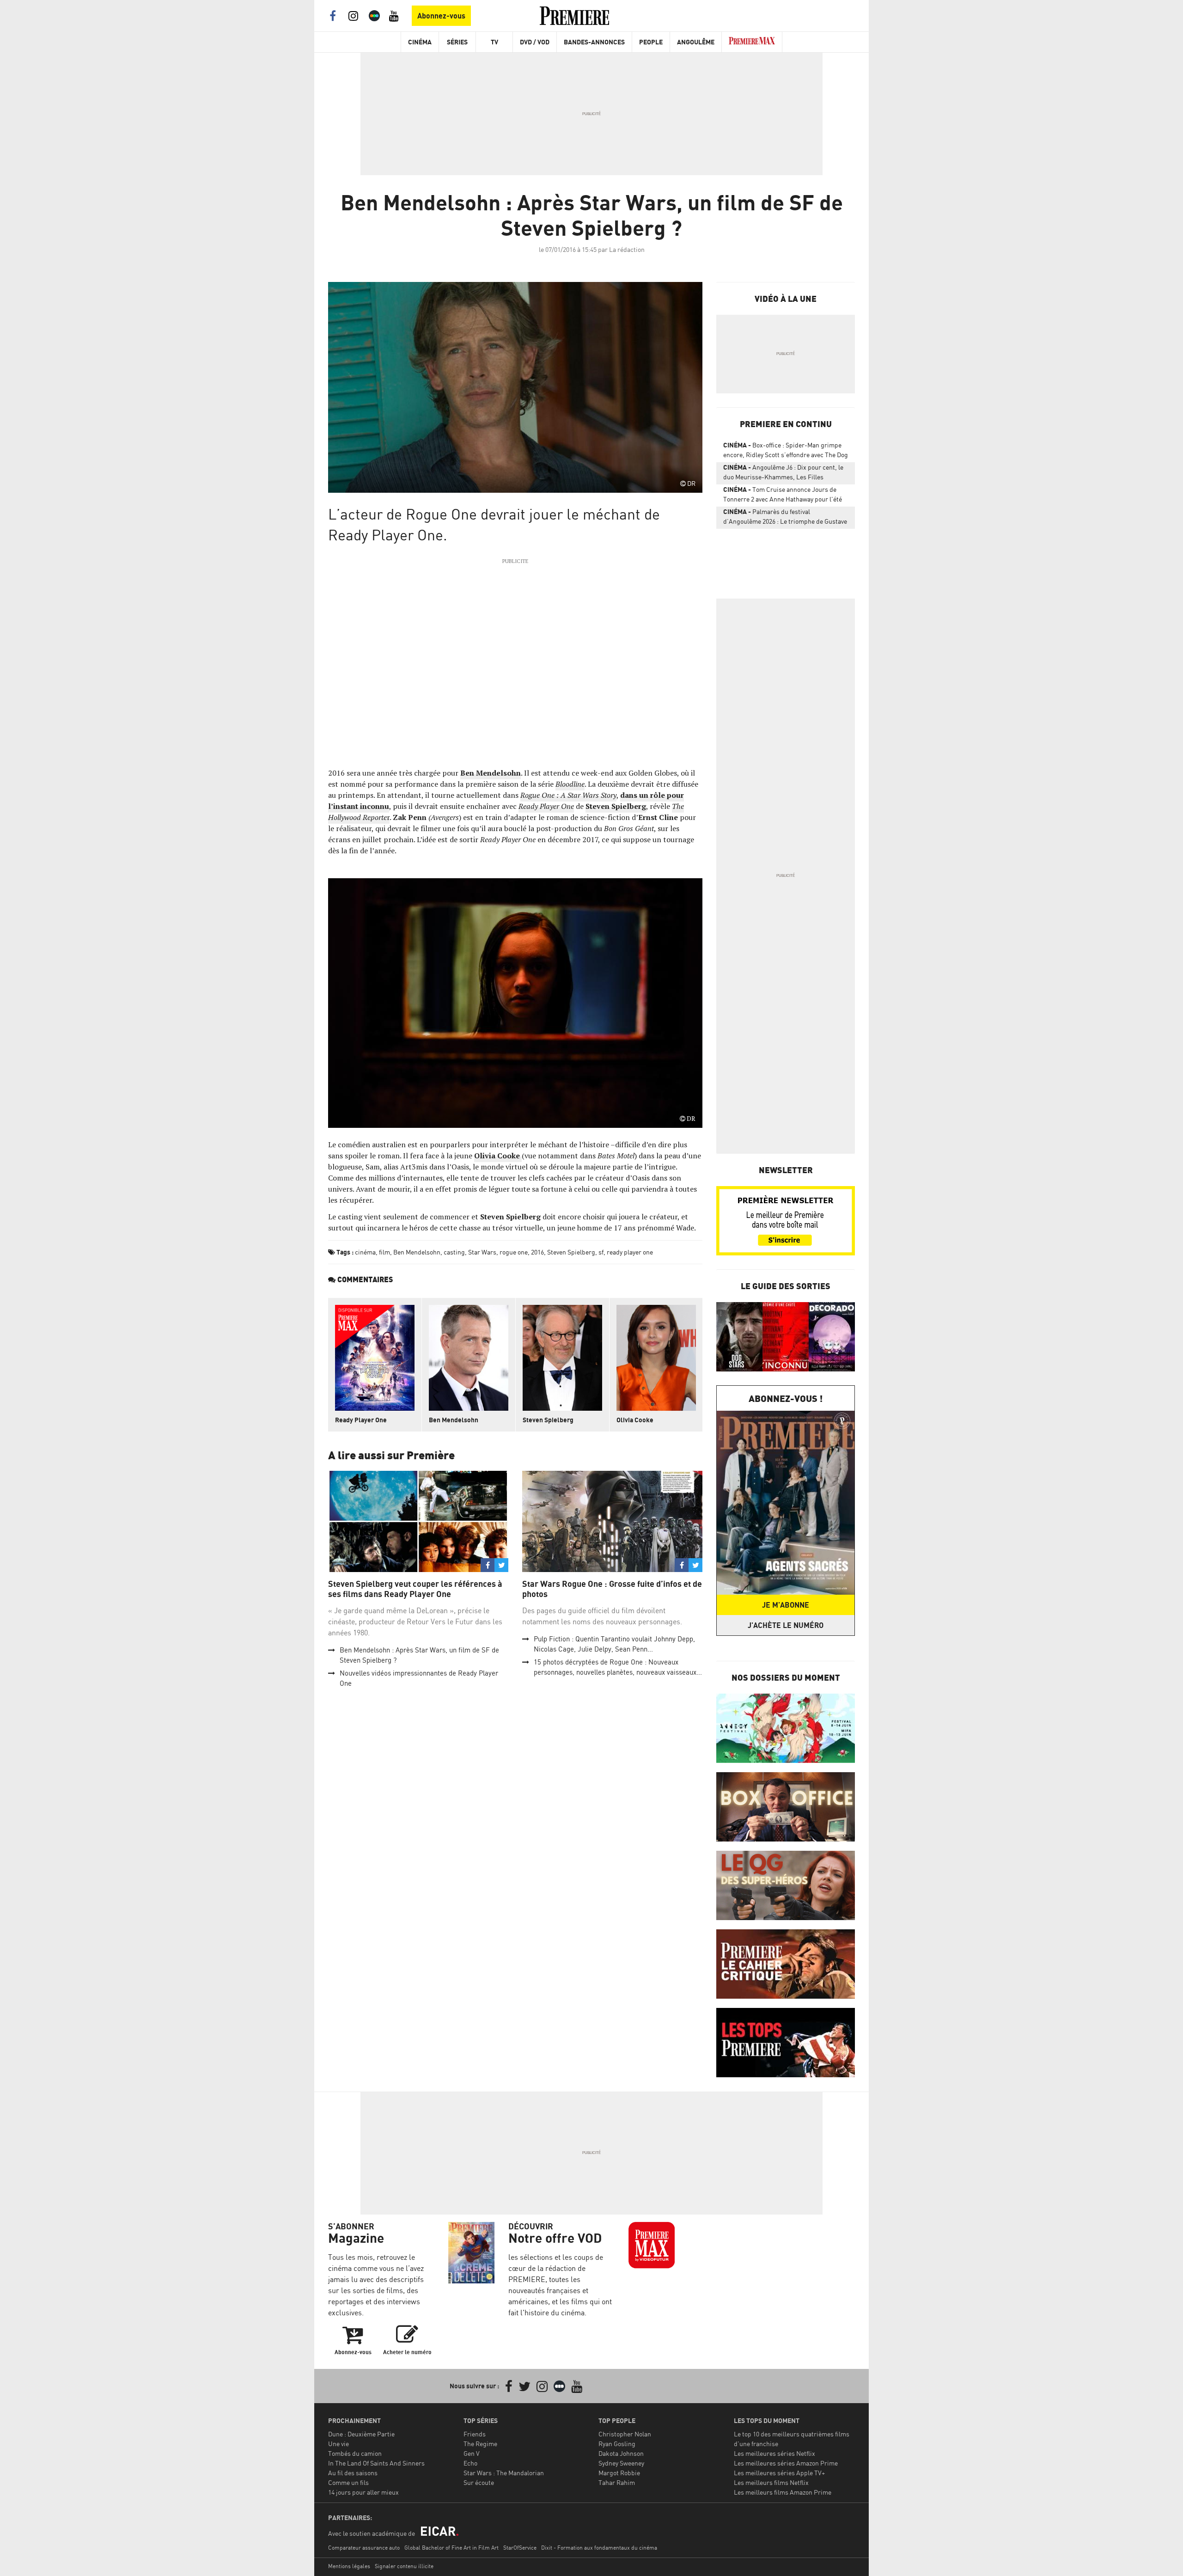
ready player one (630, 1252)
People (651, 42)
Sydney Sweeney (621, 2463)
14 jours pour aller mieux (363, 2492)
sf (601, 1252)
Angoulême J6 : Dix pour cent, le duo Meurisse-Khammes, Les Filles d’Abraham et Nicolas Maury (783, 474)
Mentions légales (349, 2566)
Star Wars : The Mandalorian (504, 2473)
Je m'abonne (786, 1605)
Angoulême (696, 42)
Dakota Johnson (621, 2453)
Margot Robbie (619, 2473)
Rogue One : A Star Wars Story (568, 795)
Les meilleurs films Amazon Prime (783, 2492)
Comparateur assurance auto (364, 2548)
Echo (470, 2463)
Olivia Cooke (498, 1156)
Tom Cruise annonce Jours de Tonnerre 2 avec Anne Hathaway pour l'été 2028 (783, 496)
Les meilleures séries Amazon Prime (786, 2463)
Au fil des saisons (353, 2473)
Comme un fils (348, 2482)
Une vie (338, 2444)
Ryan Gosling (617, 2444)
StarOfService (520, 2548)
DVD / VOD (535, 42)
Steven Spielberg (616, 806)
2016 (537, 1252)
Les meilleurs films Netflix (771, 2482)
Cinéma (420, 42)
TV (494, 42)
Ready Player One (361, 1420)
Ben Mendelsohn (491, 773)
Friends (475, 2434)
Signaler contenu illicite (404, 2566)
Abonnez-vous (441, 16)
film (384, 1252)
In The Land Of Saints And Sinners (376, 2463)
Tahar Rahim (617, 2482)
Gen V (472, 2453)
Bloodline (570, 784)
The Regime (480, 2444)
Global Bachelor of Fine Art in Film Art (451, 2548)
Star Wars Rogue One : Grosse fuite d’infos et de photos (612, 1589)
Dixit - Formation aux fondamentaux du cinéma (599, 2548)
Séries (457, 42)
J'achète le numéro (786, 1625)
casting (454, 1252)
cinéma (365, 1252)
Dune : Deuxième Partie (361, 2434)
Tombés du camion (355, 2453)
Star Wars (482, 1252)
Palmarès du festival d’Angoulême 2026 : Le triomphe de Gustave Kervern (785, 518)
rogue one (514, 1252)
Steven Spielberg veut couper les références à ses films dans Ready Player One (415, 1589)
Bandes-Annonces (594, 42)
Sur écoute (479, 2482)
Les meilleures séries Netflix (774, 2453)
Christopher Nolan (625, 2434)
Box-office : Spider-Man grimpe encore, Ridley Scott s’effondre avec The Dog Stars (786, 452)
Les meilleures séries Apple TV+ (779, 2473)
